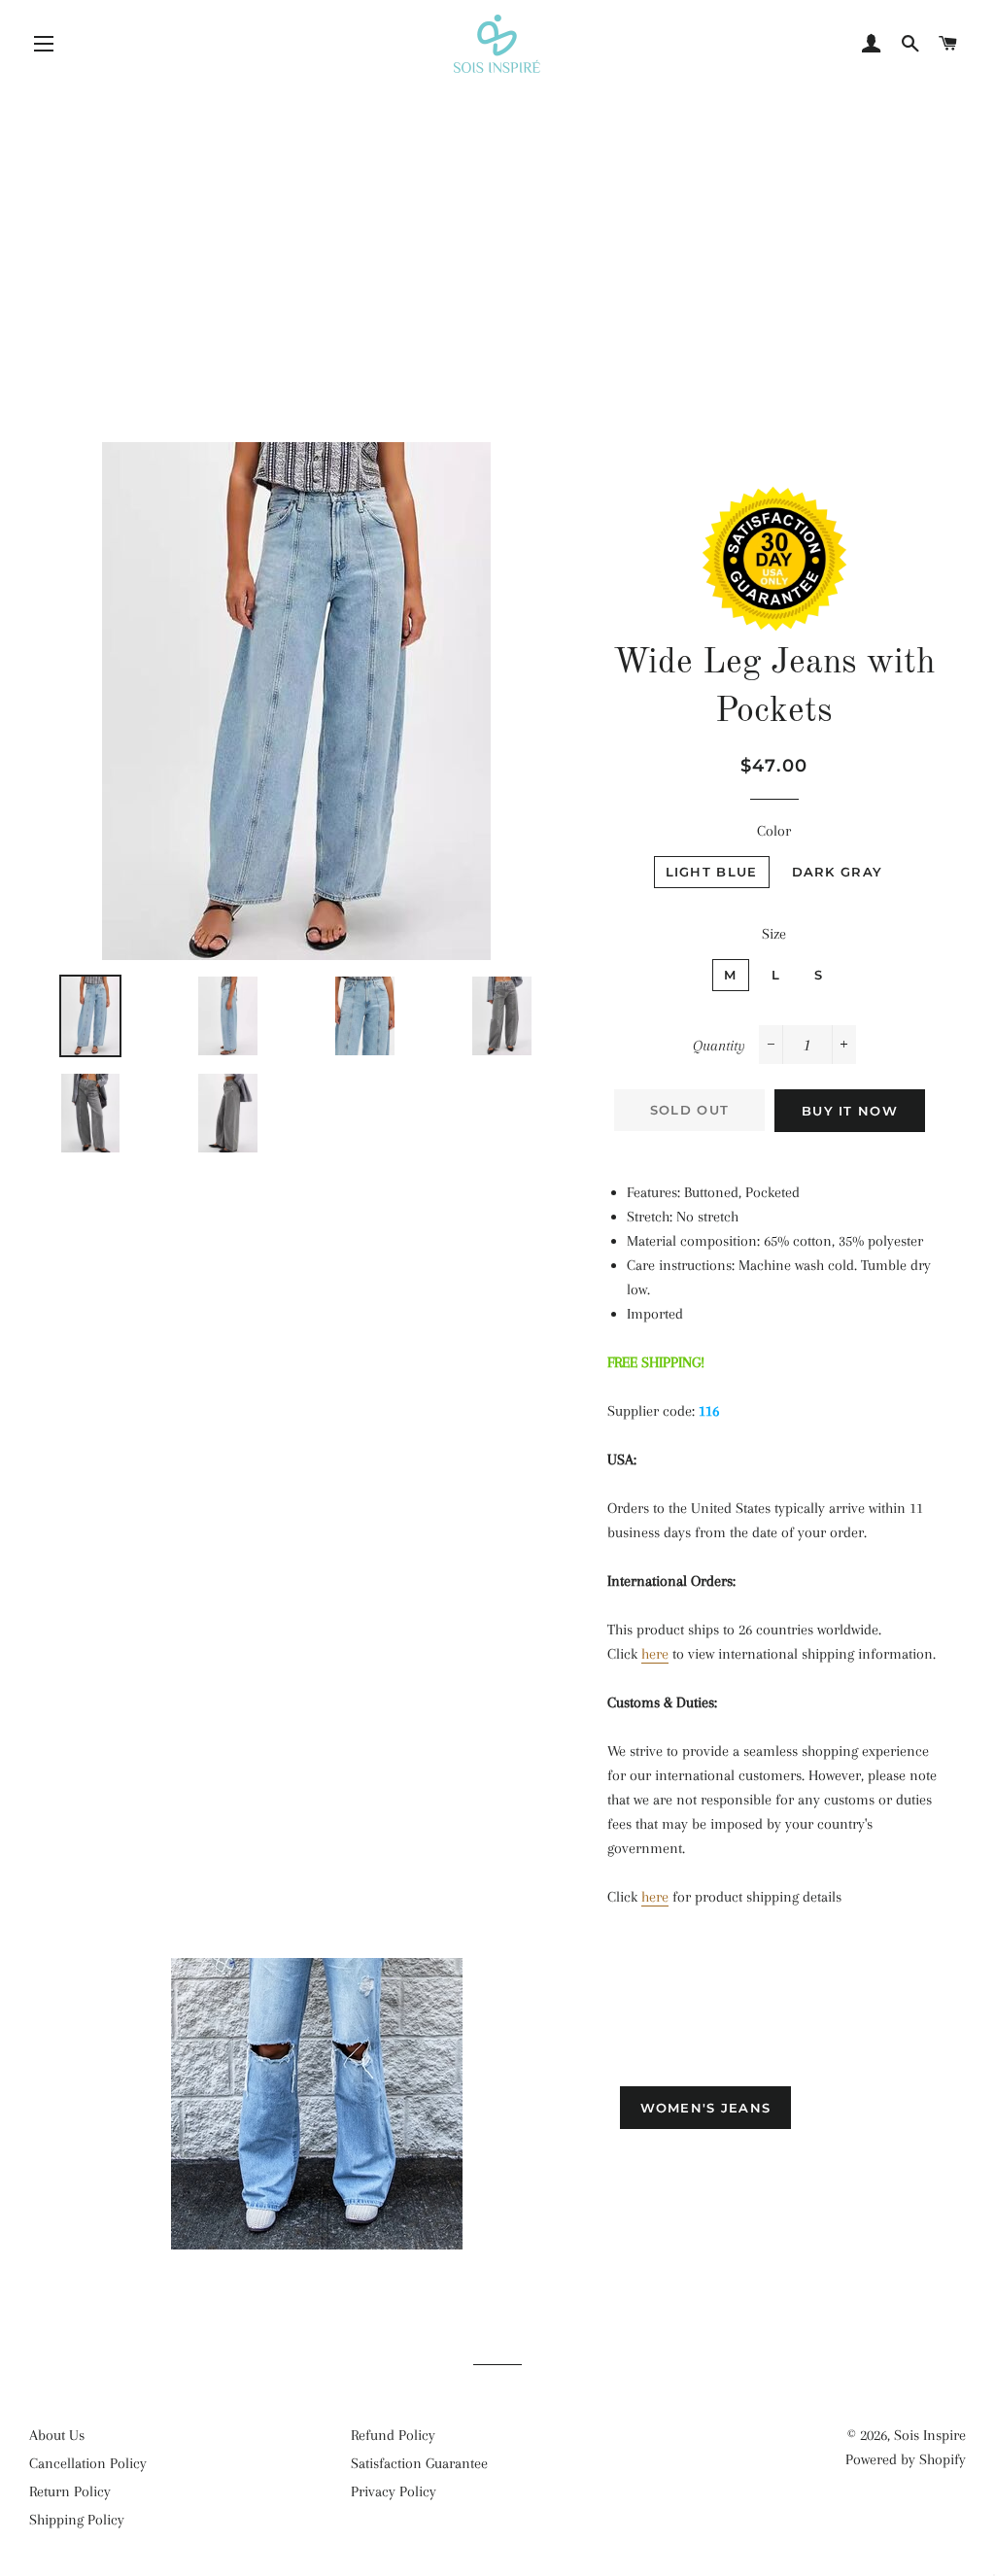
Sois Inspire (930, 2435)
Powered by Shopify (906, 2459)
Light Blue (712, 872)
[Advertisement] (497, 219)
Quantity (719, 1046)
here (655, 1654)
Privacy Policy (394, 2491)
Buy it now (850, 1111)
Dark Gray (838, 872)
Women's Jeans (706, 2108)
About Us (57, 2435)
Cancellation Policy (88, 2463)
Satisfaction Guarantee (419, 2463)
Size (774, 934)
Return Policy (70, 2491)
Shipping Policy (77, 2520)
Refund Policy (393, 2435)
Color (774, 831)
